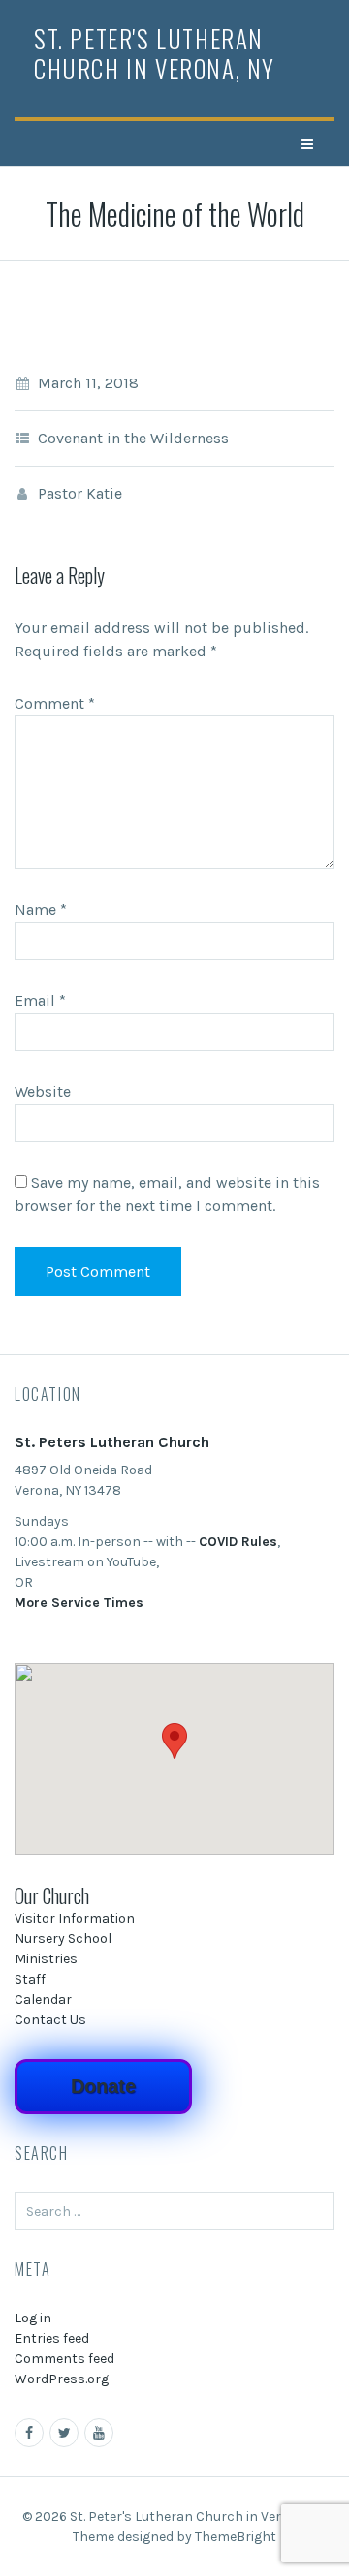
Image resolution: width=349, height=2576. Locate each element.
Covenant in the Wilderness (133, 438)
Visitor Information (75, 1918)
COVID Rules (238, 1542)
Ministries (46, 1959)
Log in (33, 2318)
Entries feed (52, 2338)
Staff (30, 1979)
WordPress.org (62, 2379)
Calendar (43, 2000)
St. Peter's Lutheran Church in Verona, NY (155, 53)
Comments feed (64, 2359)
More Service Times (79, 1603)
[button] (174, 1741)
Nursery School (63, 1939)
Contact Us (50, 2020)
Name (41, 909)
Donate (103, 2086)
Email (40, 1000)
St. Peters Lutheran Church (112, 1442)
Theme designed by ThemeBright (174, 2537)
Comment (55, 703)
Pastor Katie (80, 493)
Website (43, 1091)
